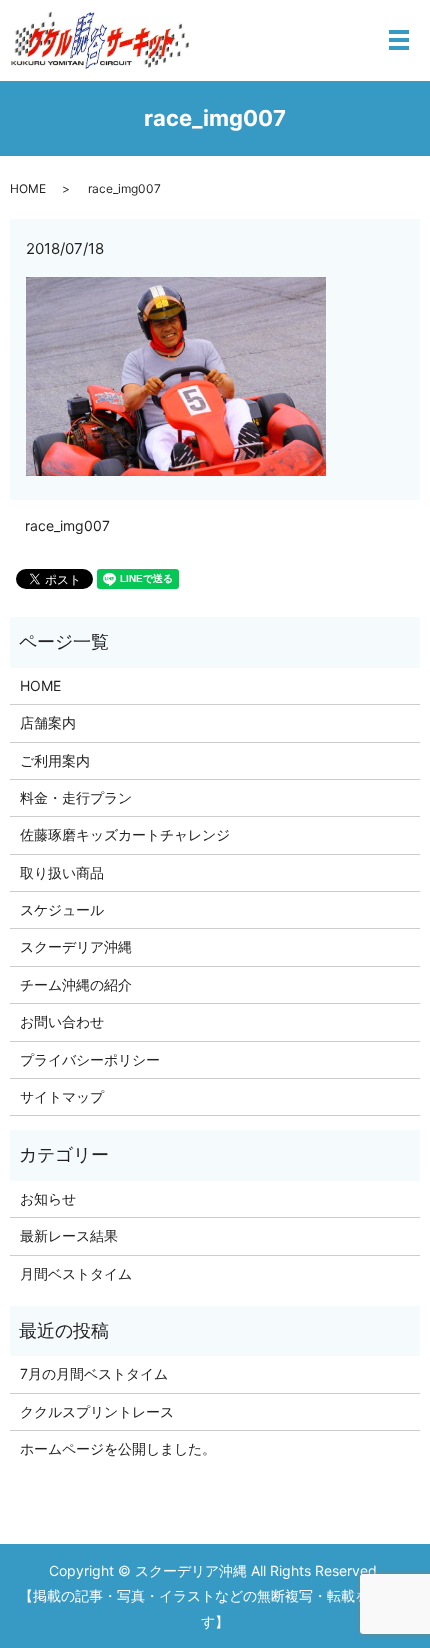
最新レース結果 (69, 1235)
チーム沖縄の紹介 (76, 984)
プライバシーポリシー (90, 1059)
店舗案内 (48, 722)
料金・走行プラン (76, 797)
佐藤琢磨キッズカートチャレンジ (125, 834)
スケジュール (62, 909)
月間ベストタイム (76, 1273)
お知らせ (48, 1198)
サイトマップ (62, 1096)
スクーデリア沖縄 (76, 946)
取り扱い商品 (62, 872)
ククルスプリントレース (97, 1411)
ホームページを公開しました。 (118, 1448)
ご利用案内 (55, 760)
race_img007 (67, 525)
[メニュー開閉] (399, 40)
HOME (28, 188)
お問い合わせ (62, 1021)
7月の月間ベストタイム (94, 1373)
